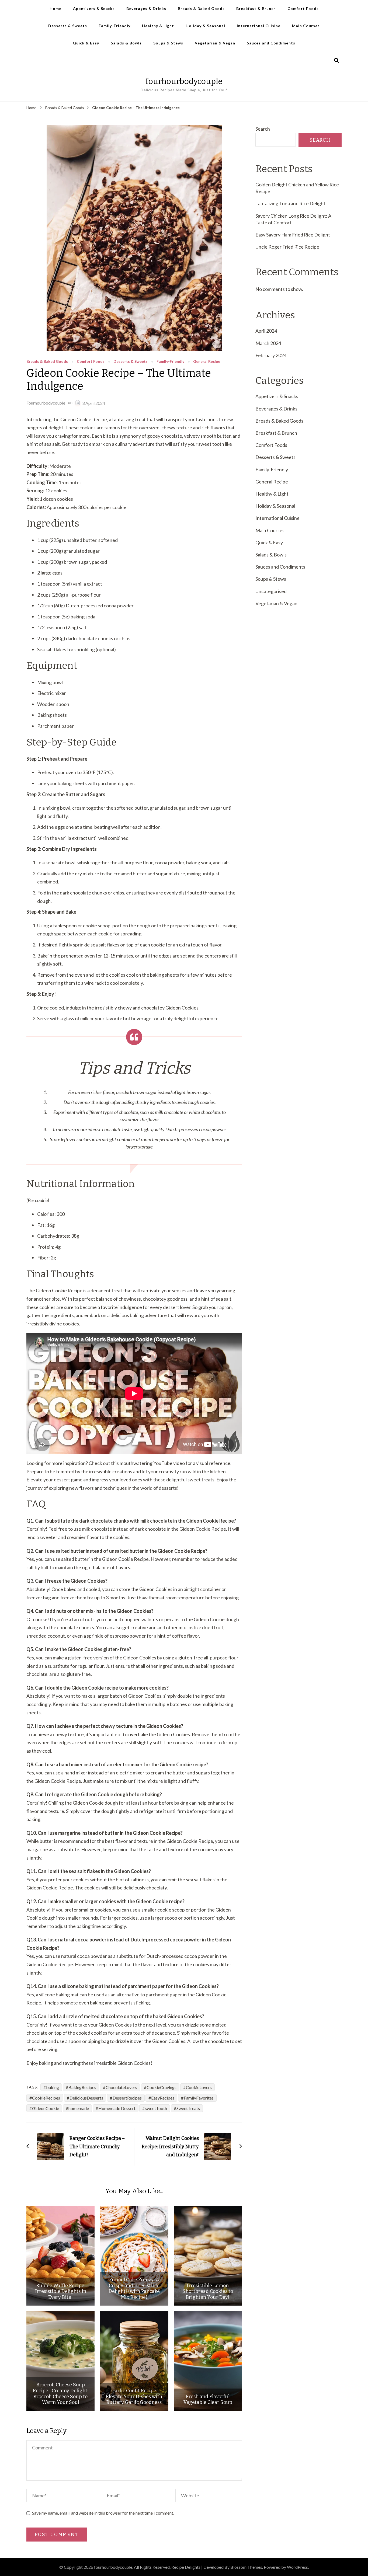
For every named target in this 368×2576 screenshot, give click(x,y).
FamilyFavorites (199, 2098)
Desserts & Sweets (68, 26)
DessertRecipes (127, 2098)
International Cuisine (259, 26)
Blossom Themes (246, 2567)
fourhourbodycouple (184, 81)
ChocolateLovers (121, 2087)
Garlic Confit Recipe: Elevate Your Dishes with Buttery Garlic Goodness (134, 2397)
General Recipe (207, 362)
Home (55, 8)
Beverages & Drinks (146, 8)
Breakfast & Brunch (256, 8)
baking (53, 2087)
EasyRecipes (163, 2098)
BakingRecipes (82, 2087)
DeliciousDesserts (86, 2098)
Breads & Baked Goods (201, 8)
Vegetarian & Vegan (215, 43)
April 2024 (266, 331)
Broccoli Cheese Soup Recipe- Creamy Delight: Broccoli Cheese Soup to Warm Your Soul (60, 2394)
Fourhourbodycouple (46, 403)
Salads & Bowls (126, 43)
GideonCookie (46, 2108)
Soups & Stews (168, 43)
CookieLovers (199, 2087)
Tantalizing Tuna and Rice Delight (290, 203)
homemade (79, 2108)
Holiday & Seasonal (205, 26)
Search (263, 129)
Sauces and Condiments (271, 43)
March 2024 (268, 343)
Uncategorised (271, 591)
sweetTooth (156, 2108)
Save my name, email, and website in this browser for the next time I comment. (103, 2513)
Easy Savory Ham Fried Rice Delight (293, 235)
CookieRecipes (46, 2098)
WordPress (297, 2567)
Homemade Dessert (117, 2108)
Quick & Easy (86, 43)
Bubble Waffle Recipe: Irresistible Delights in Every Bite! (61, 2292)
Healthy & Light (158, 26)
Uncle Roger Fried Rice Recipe (287, 247)
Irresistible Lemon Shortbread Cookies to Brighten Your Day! (208, 2292)
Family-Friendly (114, 26)
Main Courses (306, 26)
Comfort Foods (303, 8)
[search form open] (336, 60)
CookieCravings (162, 2087)
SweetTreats (188, 2108)
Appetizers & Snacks (94, 8)
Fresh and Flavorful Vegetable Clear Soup (208, 2400)
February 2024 (271, 355)
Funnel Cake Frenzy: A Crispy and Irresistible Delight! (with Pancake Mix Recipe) (134, 2289)
